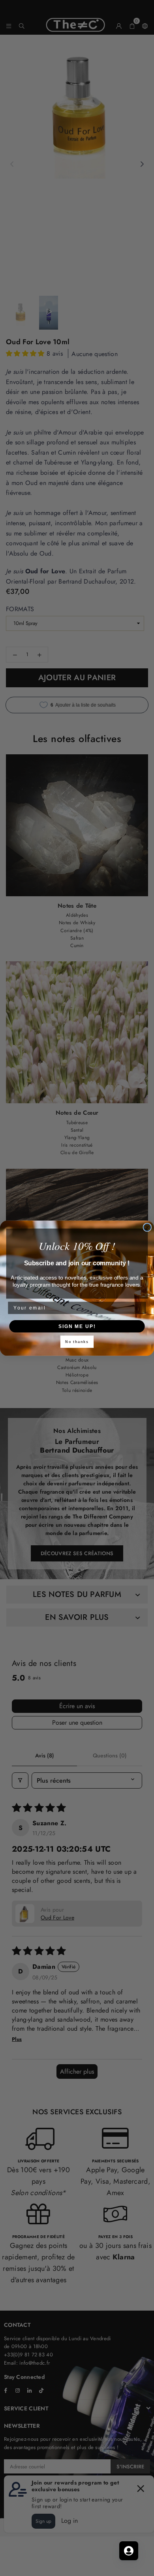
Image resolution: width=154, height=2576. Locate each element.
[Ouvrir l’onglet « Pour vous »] (129, 2551)
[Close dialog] (147, 1227)
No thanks (77, 1342)
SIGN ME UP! (77, 1326)
